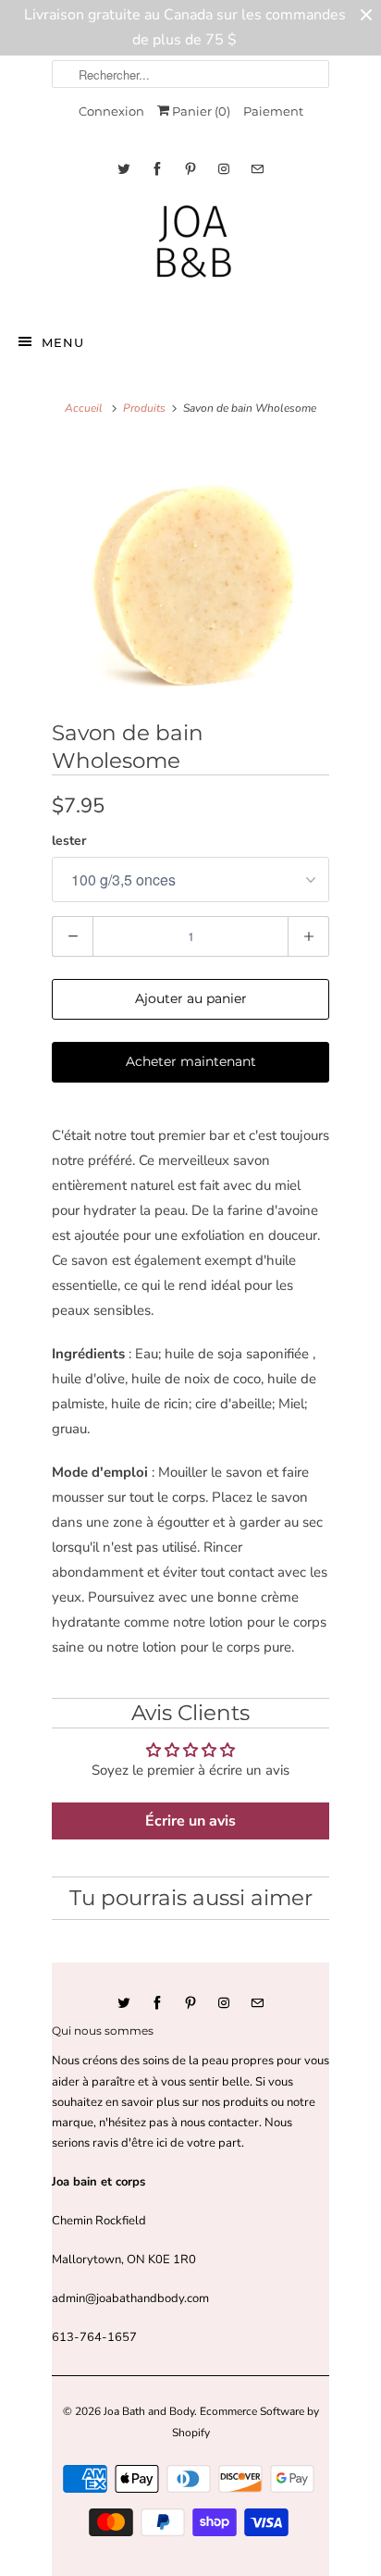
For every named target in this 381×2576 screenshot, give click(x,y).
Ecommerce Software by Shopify (246, 2421)
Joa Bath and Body (149, 2411)
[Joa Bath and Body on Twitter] (124, 169)
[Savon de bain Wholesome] (190, 577)
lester (69, 841)
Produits (144, 408)
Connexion (111, 111)
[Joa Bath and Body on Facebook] (157, 169)
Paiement (273, 111)
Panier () (200, 111)
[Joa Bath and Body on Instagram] (224, 169)
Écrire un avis (190, 1821)
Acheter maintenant (191, 1061)
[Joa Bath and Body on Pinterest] (190, 169)
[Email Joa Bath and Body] (257, 169)
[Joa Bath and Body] (190, 250)
